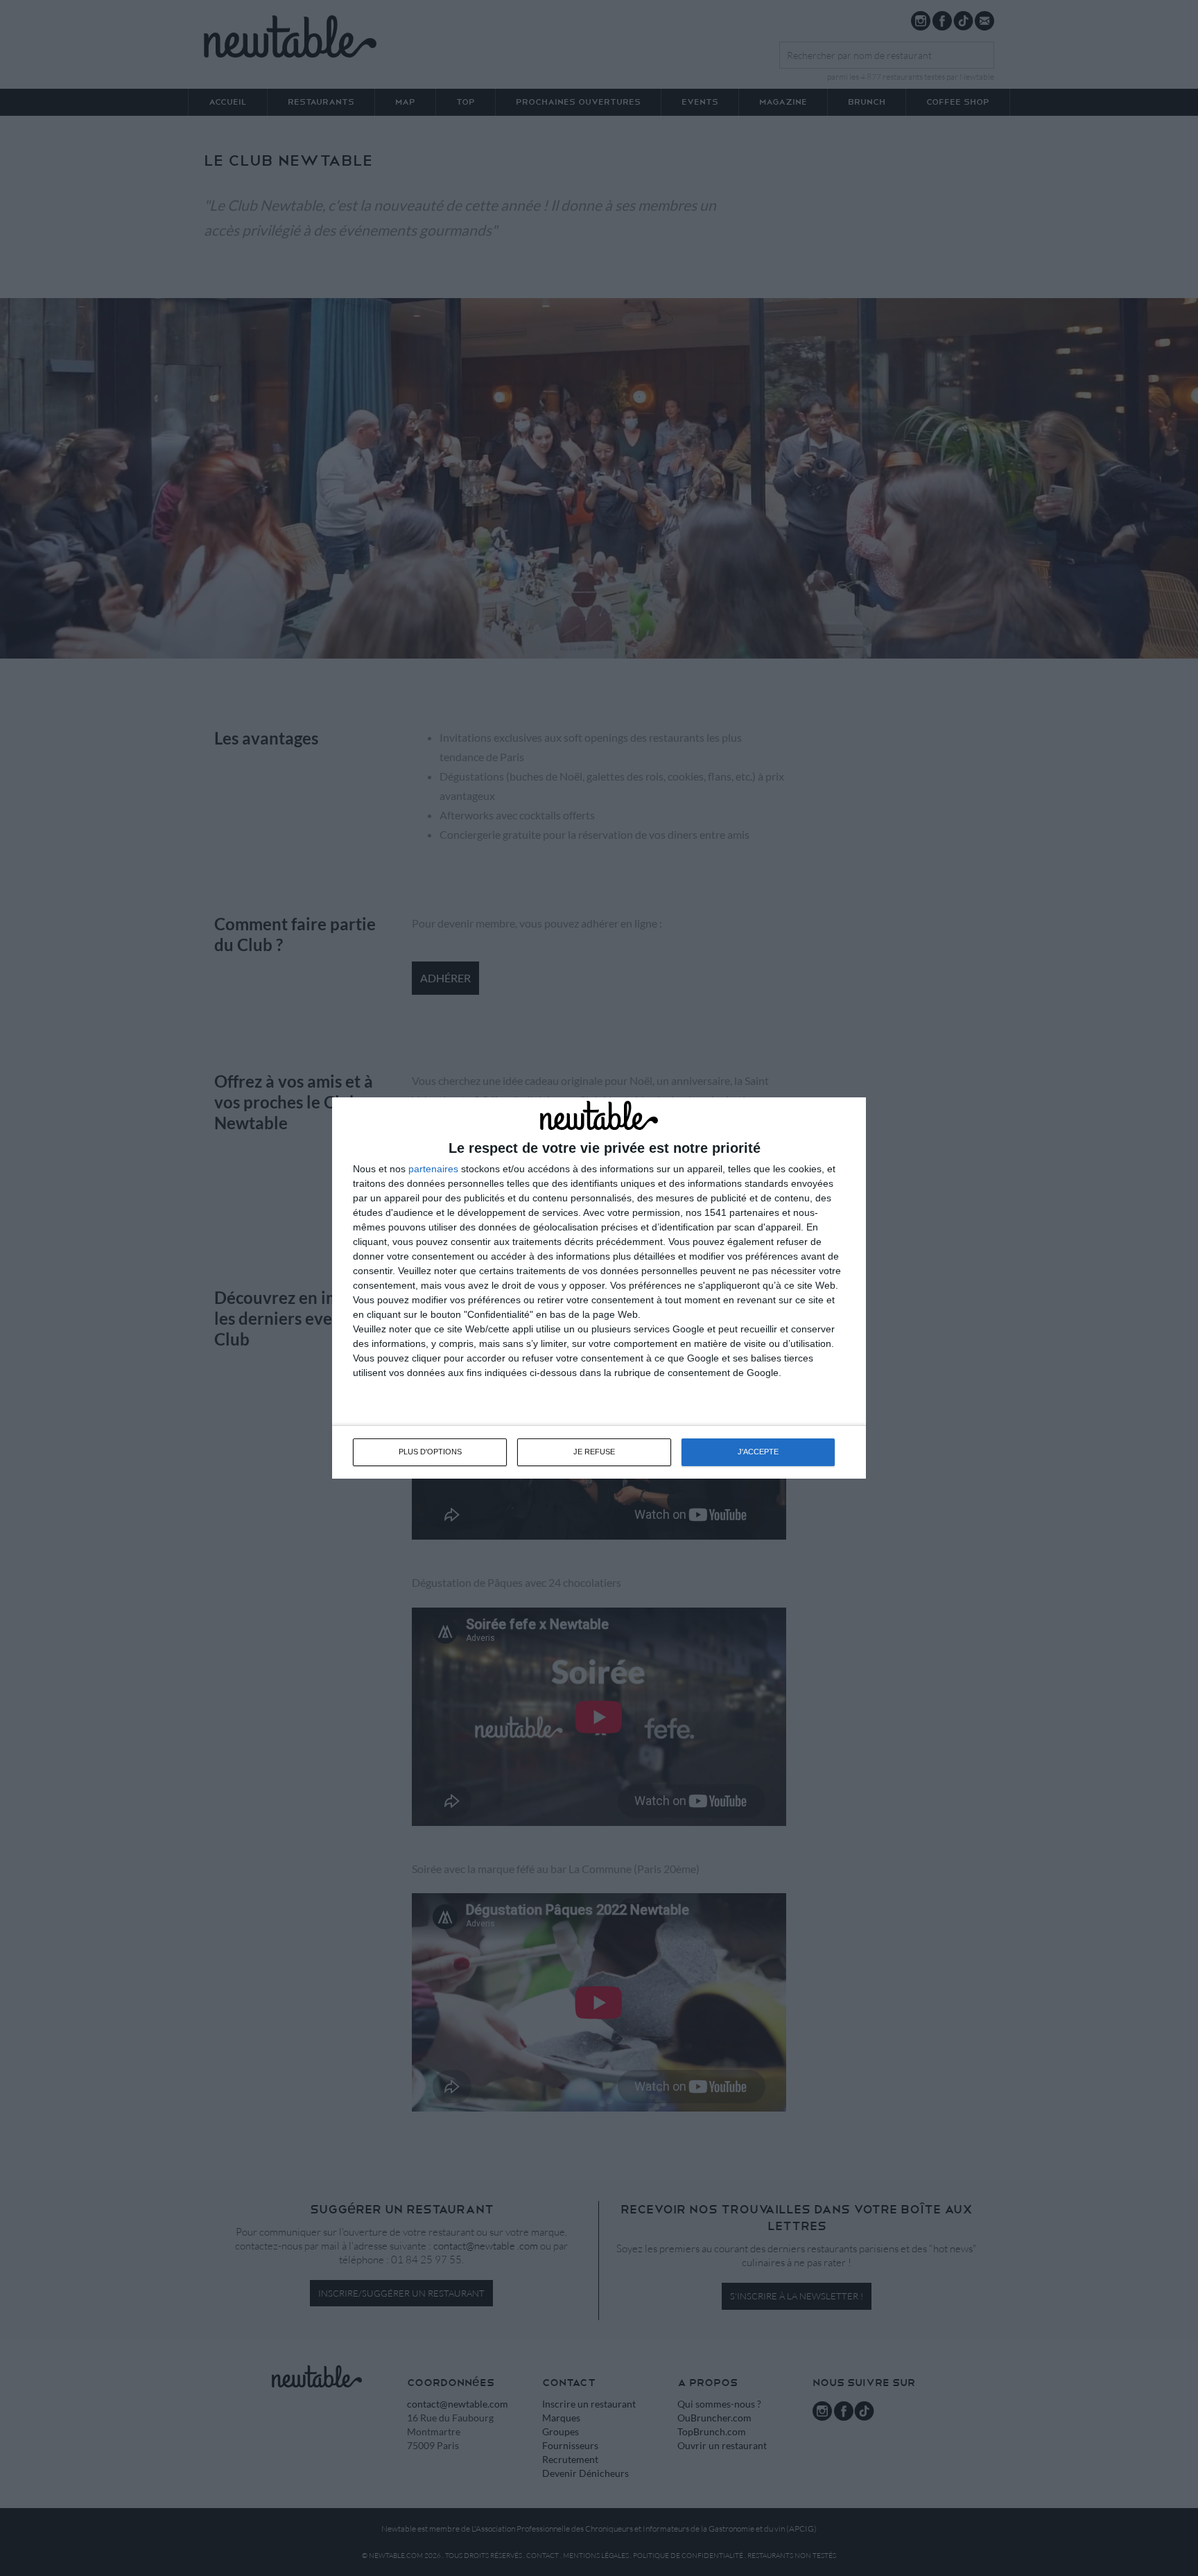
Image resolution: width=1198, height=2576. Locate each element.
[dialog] (599, 1288)
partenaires (433, 1169)
